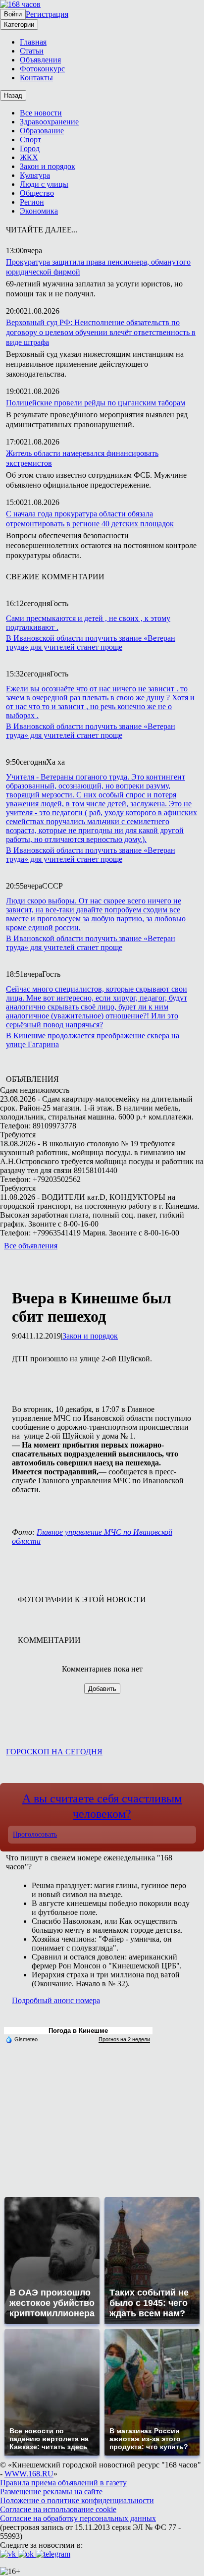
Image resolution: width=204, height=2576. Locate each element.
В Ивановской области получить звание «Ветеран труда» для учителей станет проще (91, 643)
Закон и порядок (90, 1336)
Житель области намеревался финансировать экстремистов (82, 458)
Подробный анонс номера (56, 2000)
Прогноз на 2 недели (124, 2039)
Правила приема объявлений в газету (63, 2483)
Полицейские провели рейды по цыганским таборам (96, 403)
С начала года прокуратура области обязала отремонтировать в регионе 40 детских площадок (90, 519)
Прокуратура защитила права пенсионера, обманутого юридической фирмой (98, 267)
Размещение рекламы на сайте (51, 2492)
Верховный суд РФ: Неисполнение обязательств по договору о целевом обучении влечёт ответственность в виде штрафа (101, 332)
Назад (13, 95)
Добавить (102, 1689)
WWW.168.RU (29, 2474)
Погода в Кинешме (78, 2031)
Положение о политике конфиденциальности (77, 2500)
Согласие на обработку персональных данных (78, 2518)
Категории (19, 25)
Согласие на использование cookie (58, 2509)
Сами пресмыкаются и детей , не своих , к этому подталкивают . (88, 623)
